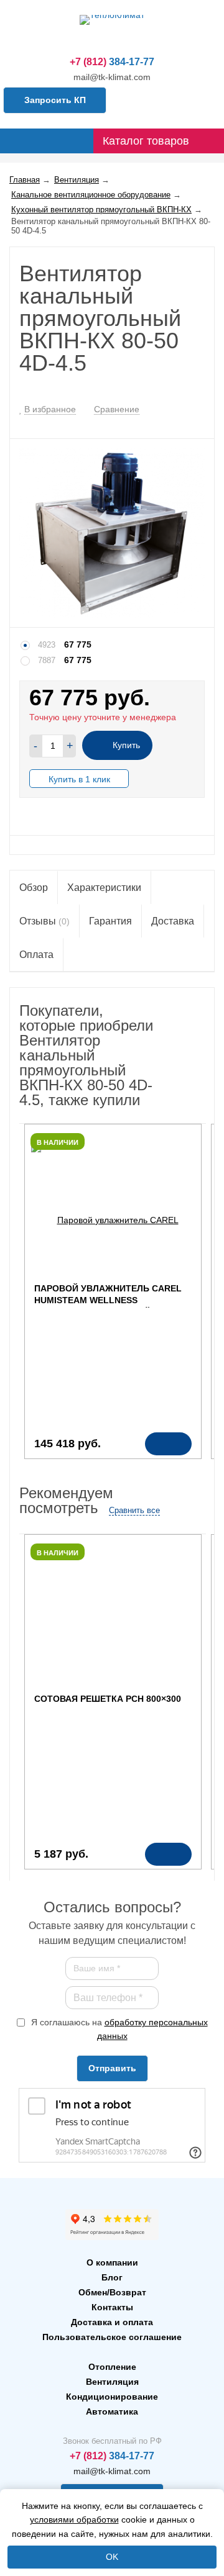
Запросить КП (55, 100)
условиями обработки (74, 2520)
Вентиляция (112, 2382)
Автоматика (112, 2411)
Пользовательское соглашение (112, 2337)
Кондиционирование (112, 2397)
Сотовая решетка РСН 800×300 (108, 1699)
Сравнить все (134, 1510)
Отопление (112, 2367)
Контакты (112, 2307)
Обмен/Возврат (112, 2292)
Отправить (112, 2068)
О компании (112, 2262)
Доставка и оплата (112, 2322)
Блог (112, 2277)
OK (112, 2557)
